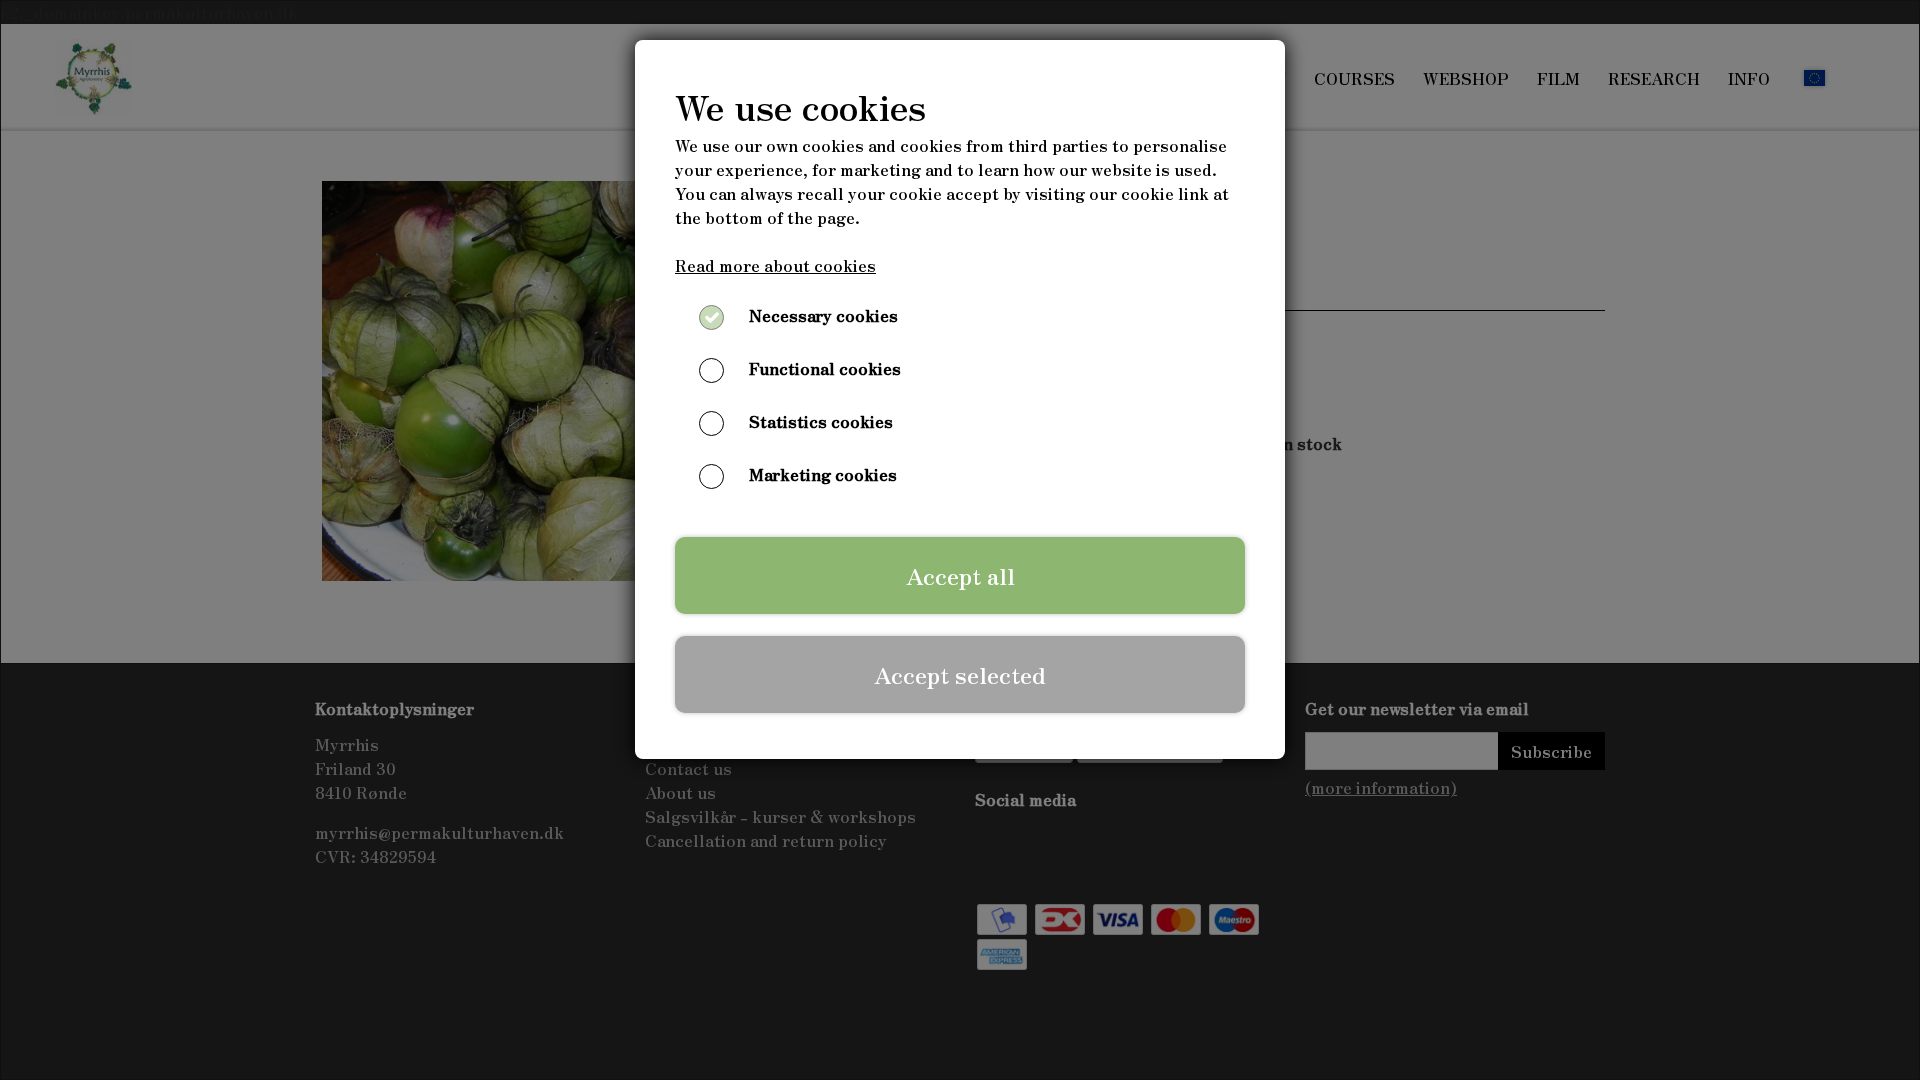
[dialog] (960, 540)
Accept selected (960, 674)
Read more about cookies (775, 265)
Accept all (960, 575)
